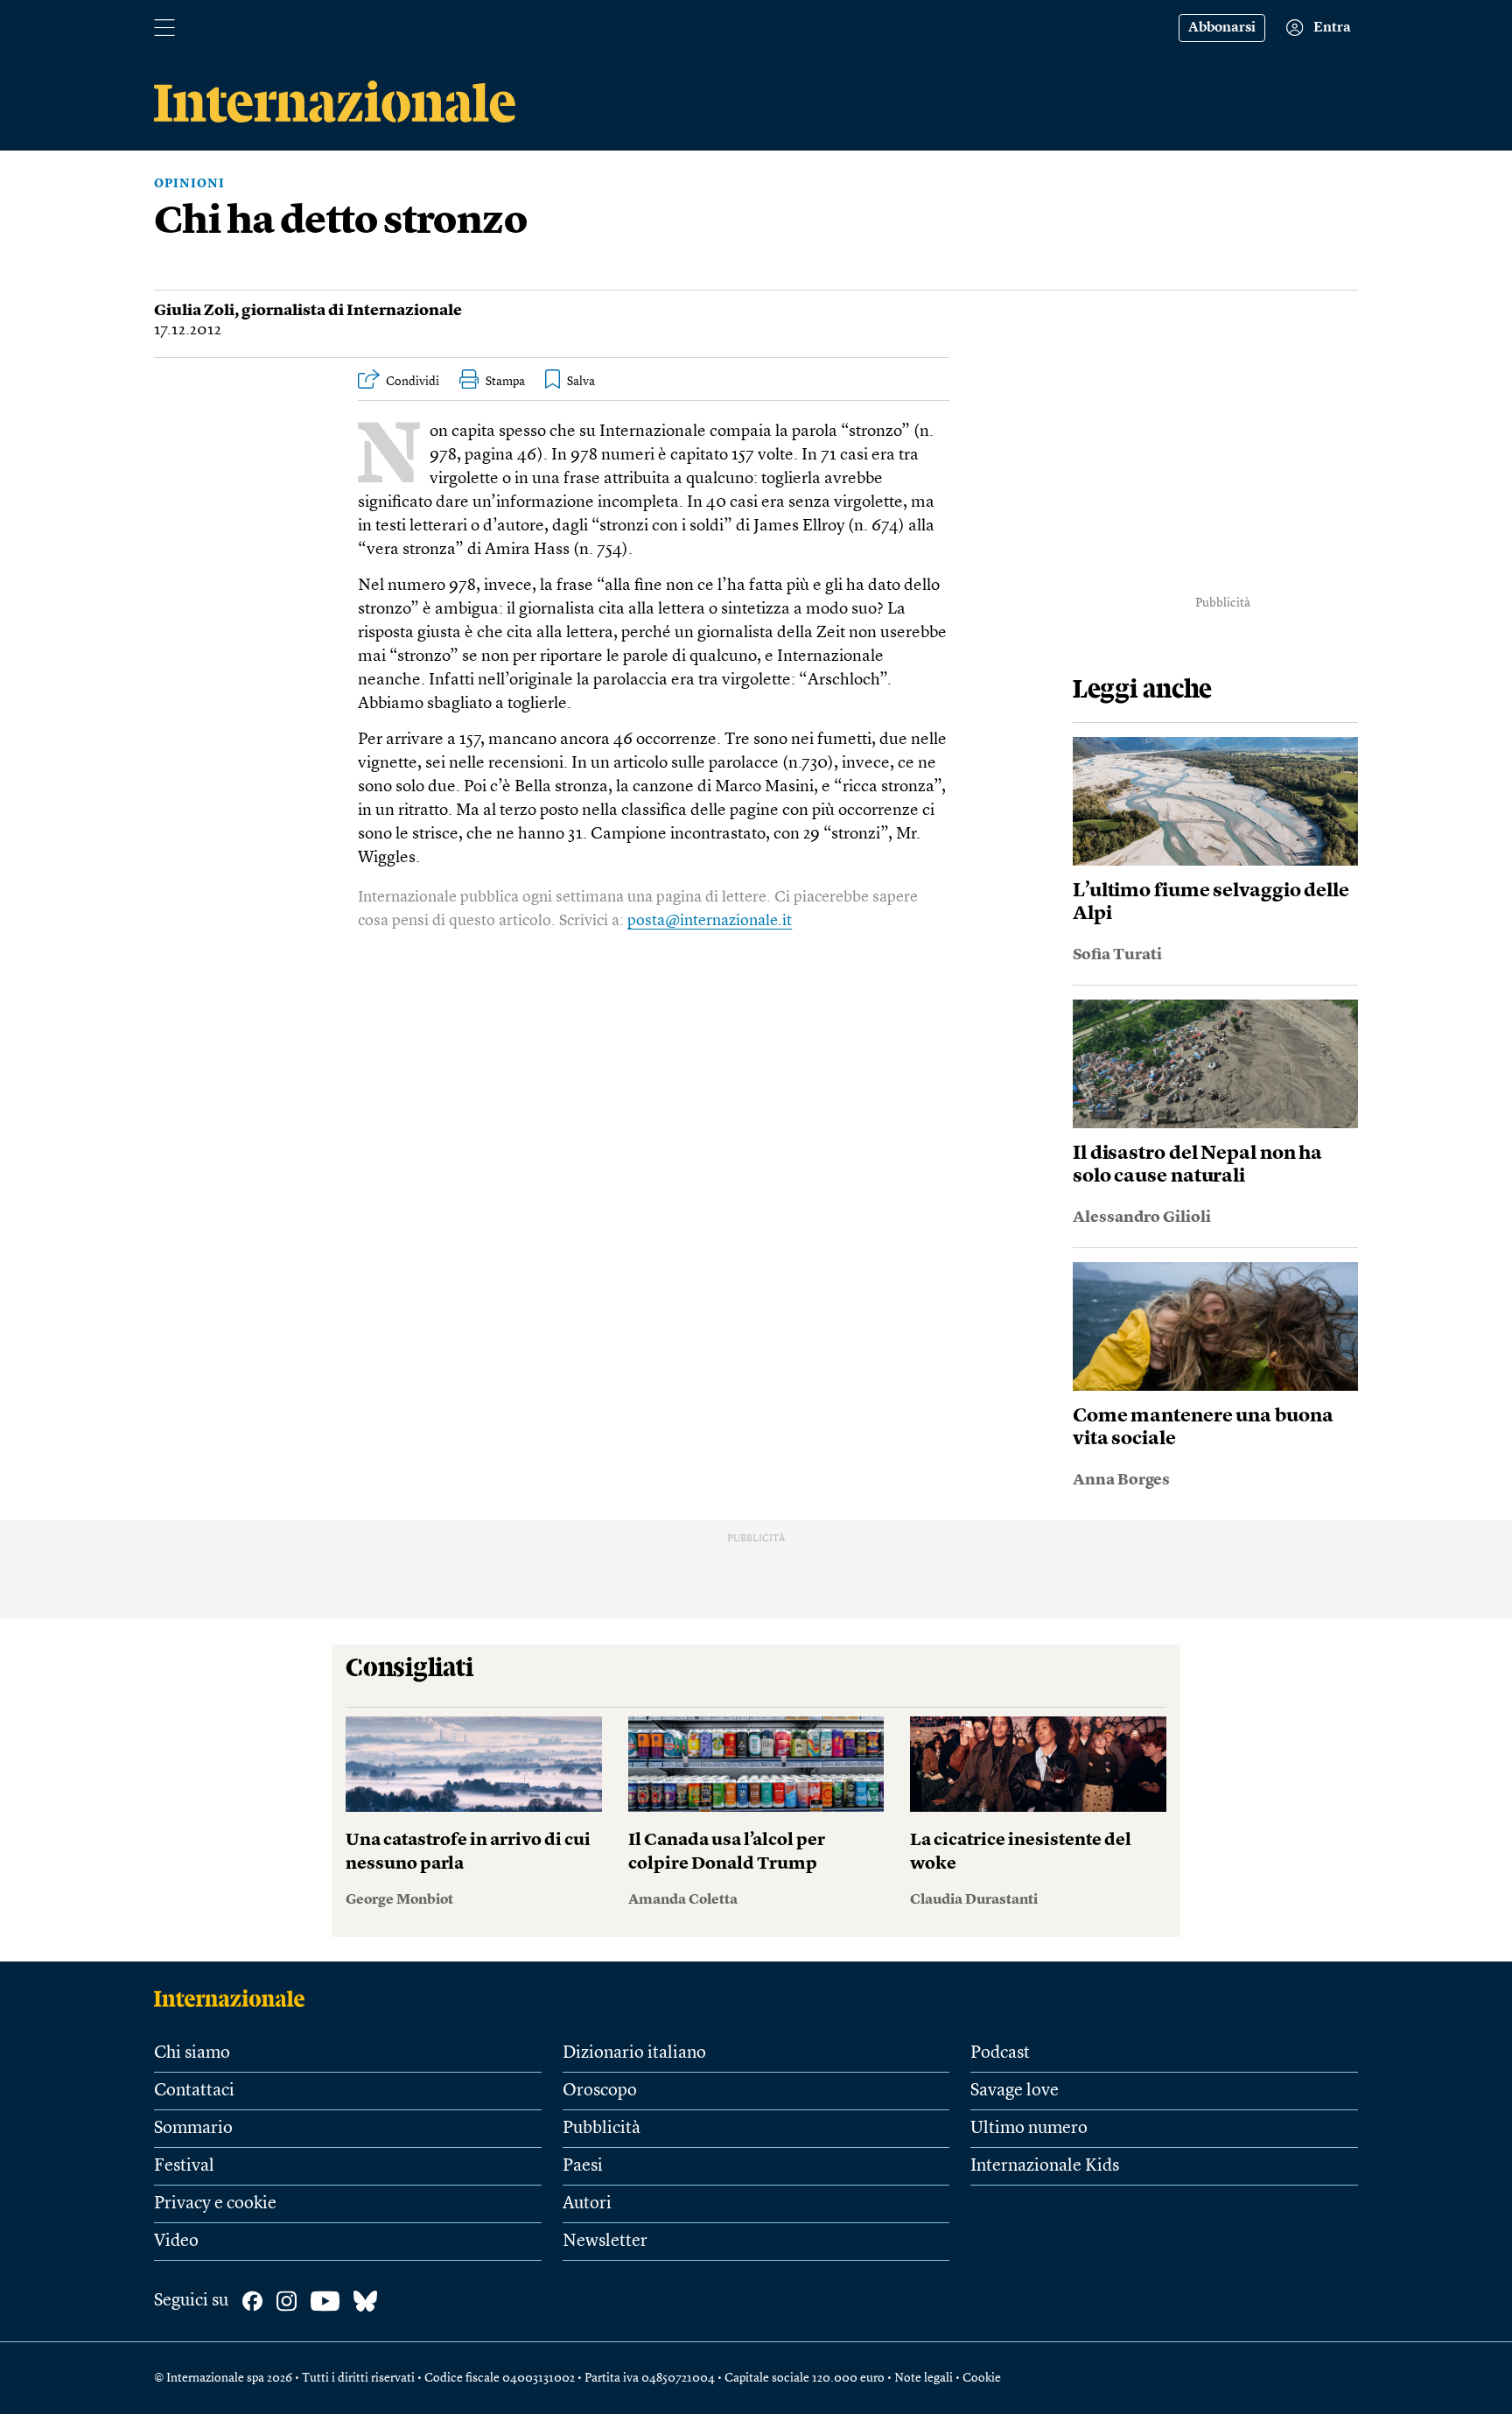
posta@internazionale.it (710, 921)
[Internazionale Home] (235, 1998)
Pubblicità (602, 2129)
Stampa (505, 382)
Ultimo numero (1029, 2129)
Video (176, 2242)
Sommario (193, 2129)
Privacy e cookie (215, 2204)
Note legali (924, 2378)
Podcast (1000, 2053)
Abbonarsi (1222, 28)
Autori (587, 2204)
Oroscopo (600, 2091)
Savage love (1015, 2091)
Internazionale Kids (1045, 2166)
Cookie (982, 2378)
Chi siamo (192, 2053)
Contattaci (194, 2091)
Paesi (583, 2166)
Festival (184, 2166)
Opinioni (189, 184)
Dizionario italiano (634, 2053)
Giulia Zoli (194, 311)
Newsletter (605, 2242)
